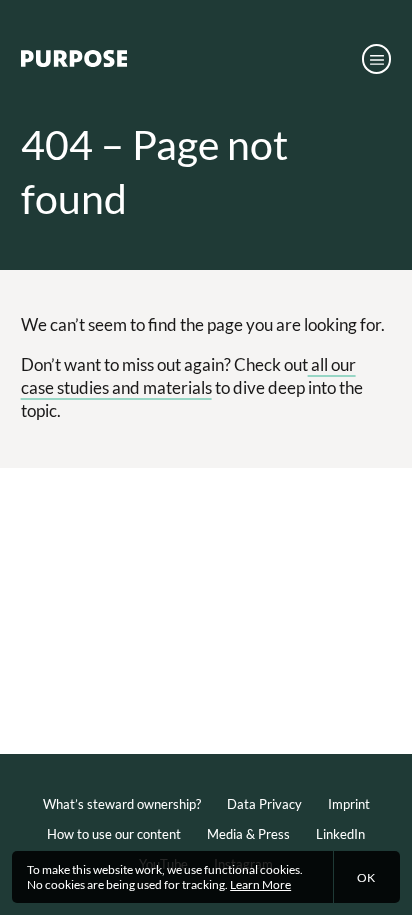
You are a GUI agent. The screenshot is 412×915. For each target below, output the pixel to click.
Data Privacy (264, 804)
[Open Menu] (377, 59)
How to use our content (114, 834)
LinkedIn (340, 834)
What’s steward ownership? (122, 804)
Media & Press (248, 834)
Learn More (260, 884)
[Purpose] (74, 62)
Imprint (349, 804)
